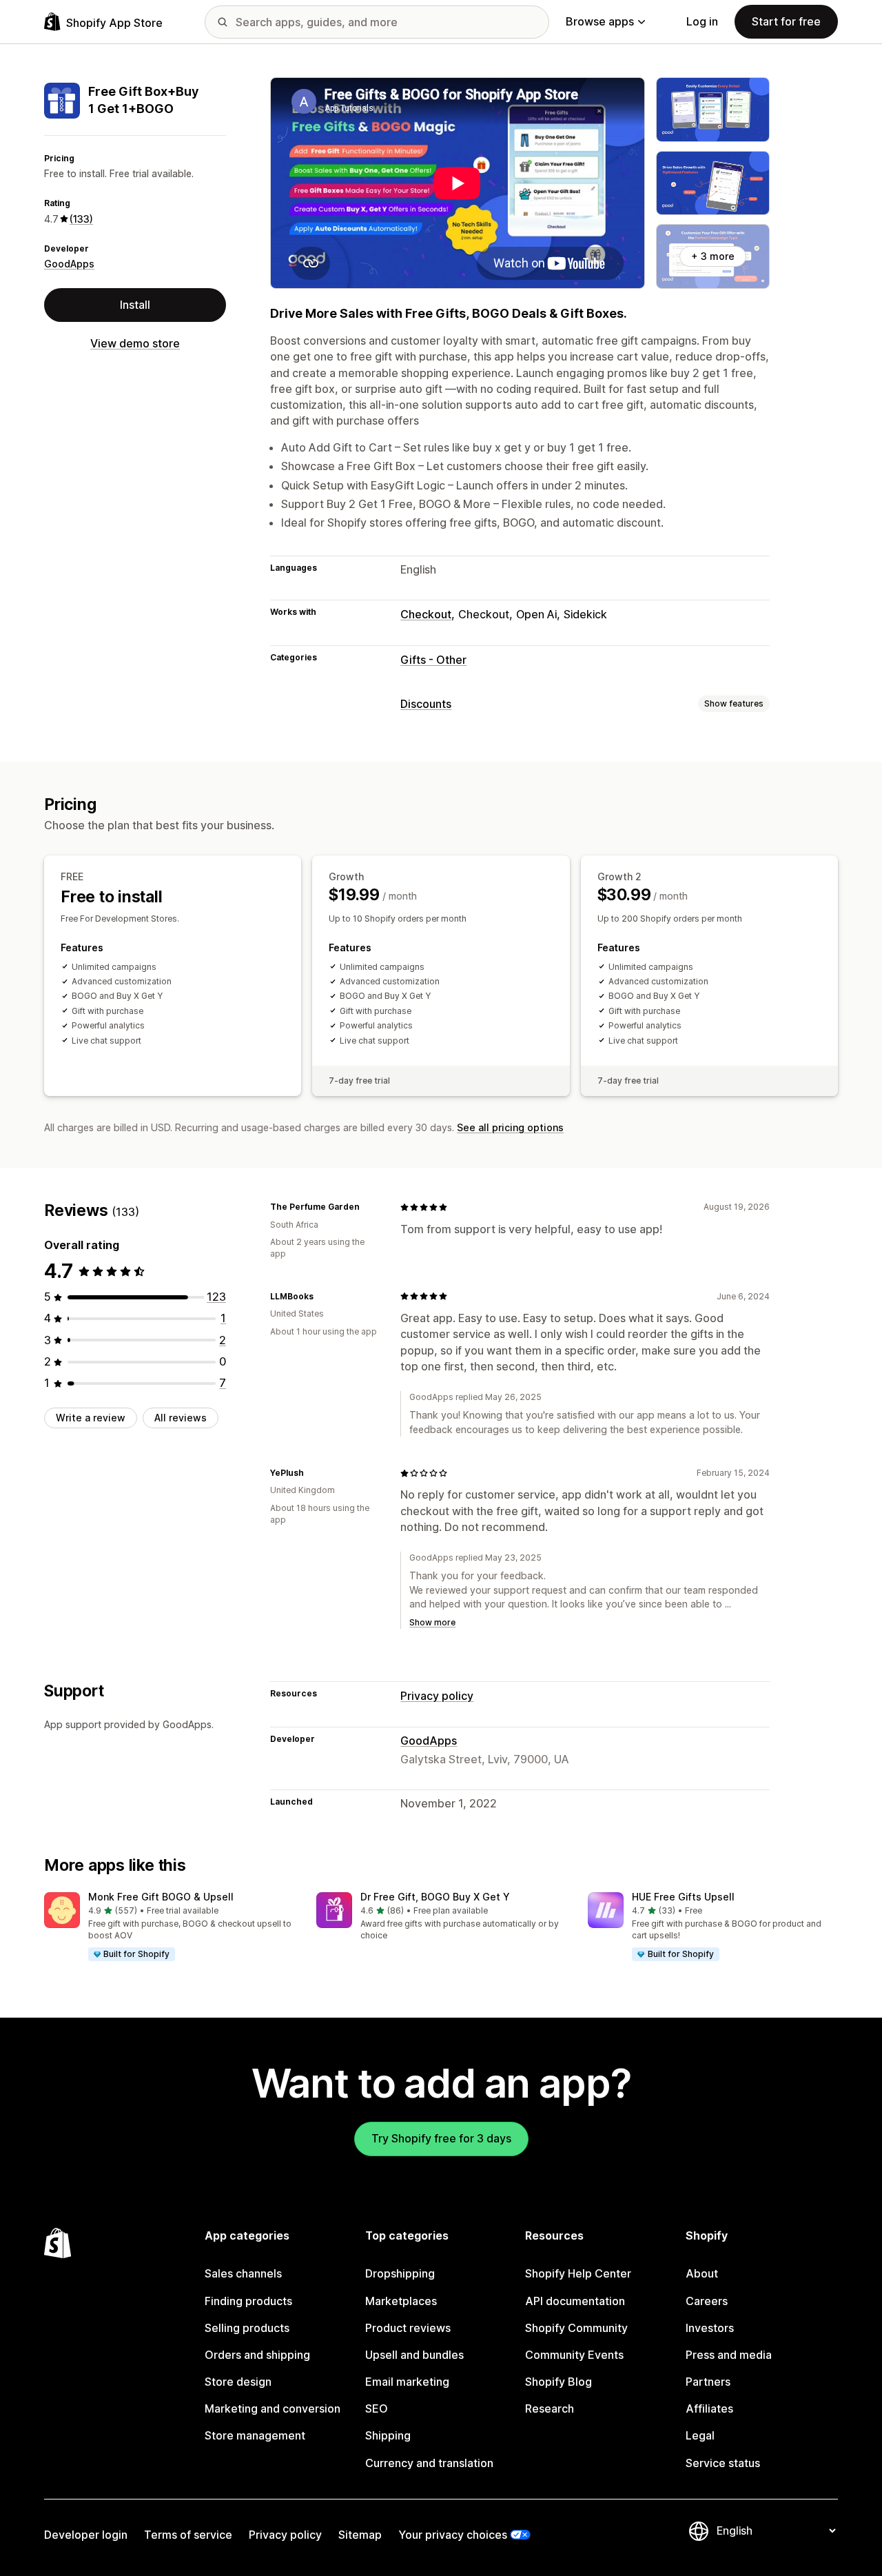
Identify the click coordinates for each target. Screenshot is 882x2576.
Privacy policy (437, 1696)
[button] (169, 1927)
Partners (708, 2382)
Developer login (86, 2535)
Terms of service (188, 2535)
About (702, 2273)
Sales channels (243, 2273)
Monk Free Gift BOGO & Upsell (161, 1897)
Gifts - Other (433, 660)
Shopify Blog (558, 2382)
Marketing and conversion (273, 2408)
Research (550, 2408)
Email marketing (407, 2382)
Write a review (91, 1418)
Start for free (786, 21)
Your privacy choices (453, 2535)
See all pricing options (510, 1127)
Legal (700, 2435)
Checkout (426, 614)
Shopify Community (576, 2328)
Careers (707, 2301)
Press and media (729, 2355)
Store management (255, 2435)
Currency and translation (429, 2463)
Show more (432, 1622)
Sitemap (360, 2535)
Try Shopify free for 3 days (441, 2138)
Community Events (574, 2355)
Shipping (388, 2435)
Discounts (426, 704)
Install (135, 305)
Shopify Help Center (578, 2273)
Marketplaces (401, 2301)
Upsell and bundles (414, 2355)
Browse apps (600, 21)
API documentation (575, 2301)
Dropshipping (400, 2273)
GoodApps (69, 264)
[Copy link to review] (368, 1207)
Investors (710, 2328)
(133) (81, 219)
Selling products (247, 2328)
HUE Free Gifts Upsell (683, 1897)
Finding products (248, 2301)
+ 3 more (713, 256)
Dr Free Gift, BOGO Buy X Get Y (435, 1897)
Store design (238, 2382)
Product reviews (408, 2328)
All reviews (181, 1418)
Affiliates (709, 2408)
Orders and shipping (257, 2355)
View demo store (135, 343)
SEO (377, 2408)
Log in (702, 21)
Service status (723, 2463)
